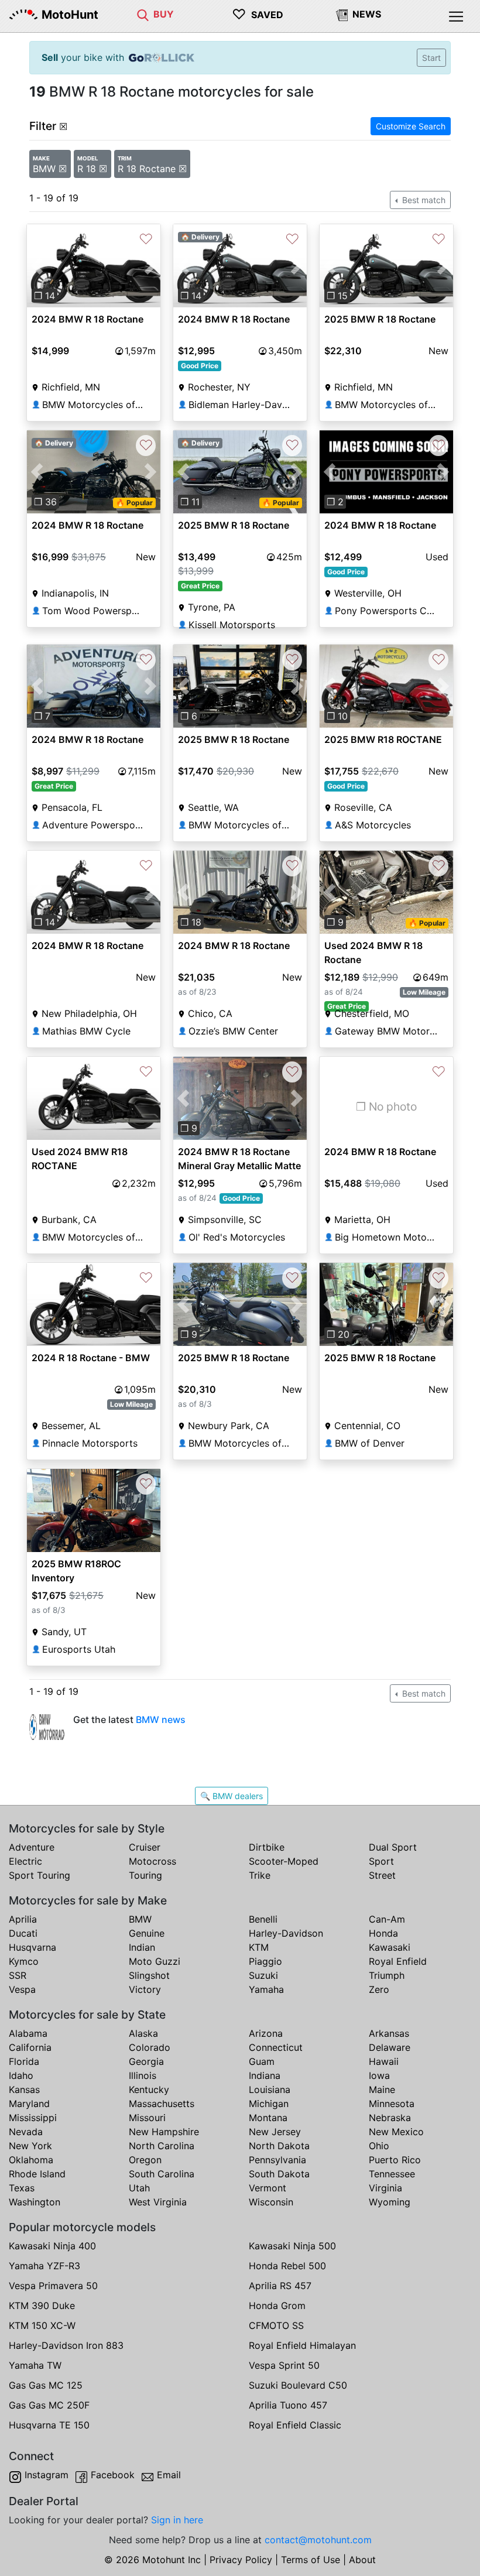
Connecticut (276, 2047)
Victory (145, 1989)
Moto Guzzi (155, 1961)
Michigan (269, 2104)
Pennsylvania (277, 2160)
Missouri (147, 2118)
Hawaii (384, 2061)
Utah (139, 2188)
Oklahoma (31, 2160)
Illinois (143, 2075)
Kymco (24, 1961)
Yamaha (266, 1989)
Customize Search (411, 126)
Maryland (29, 2104)
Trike (260, 1875)
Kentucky (149, 2089)
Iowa (379, 2075)
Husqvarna (32, 1947)
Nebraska (390, 2118)
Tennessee (392, 2174)
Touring (145, 1875)
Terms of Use (311, 2560)
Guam (262, 2061)
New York (30, 2146)
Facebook (113, 2475)
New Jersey (275, 2132)
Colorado (150, 2047)
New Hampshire (164, 2132)
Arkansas (389, 2033)
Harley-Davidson (286, 1933)
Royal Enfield (398, 1961)
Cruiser (145, 1847)
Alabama (28, 2033)
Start (431, 58)
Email (169, 2475)
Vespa (22, 1989)
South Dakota (279, 2174)
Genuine (147, 1933)
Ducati (23, 1933)
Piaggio (265, 1961)
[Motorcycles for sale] (143, 14)
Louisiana (270, 2089)
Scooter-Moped (284, 1861)
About (362, 2560)
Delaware (390, 2047)
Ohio (379, 2146)
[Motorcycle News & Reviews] (342, 14)
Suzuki (263, 1975)
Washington (35, 2202)
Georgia (146, 2061)
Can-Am (387, 1919)
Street (382, 1875)
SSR (18, 1975)
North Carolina (162, 2146)
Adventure (32, 1847)
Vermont (268, 2188)
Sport (381, 1861)
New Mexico (396, 2132)
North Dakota (279, 2146)
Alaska (143, 2033)
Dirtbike (267, 1847)
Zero (379, 1989)
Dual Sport (393, 1847)
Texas (22, 2188)
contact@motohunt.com (318, 2540)
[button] (37, 266)
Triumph (387, 1975)
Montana (268, 2118)
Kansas (24, 2089)
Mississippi (33, 2118)
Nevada (26, 2132)
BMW (140, 1919)
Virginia (385, 2188)
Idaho (21, 2075)
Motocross (152, 1861)
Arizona (266, 2033)
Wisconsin (271, 2202)
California (30, 2047)
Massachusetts (162, 2104)
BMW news (161, 1719)
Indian (142, 1947)
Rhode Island (37, 2174)
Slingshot (149, 1975)
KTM (259, 1947)
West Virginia (158, 2202)
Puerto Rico (395, 2160)
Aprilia (23, 1919)
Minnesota (392, 2104)
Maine (382, 2089)
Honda (383, 1933)
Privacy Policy (241, 2560)
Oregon (145, 2160)
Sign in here (177, 2520)
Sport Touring (40, 1875)
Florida (24, 2061)
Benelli (263, 1919)
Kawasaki (390, 1947)
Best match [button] (423, 200)
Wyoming (390, 2202)
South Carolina (162, 2174)
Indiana (265, 2075)
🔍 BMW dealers (232, 1796)
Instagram (47, 2475)
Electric (25, 1861)
